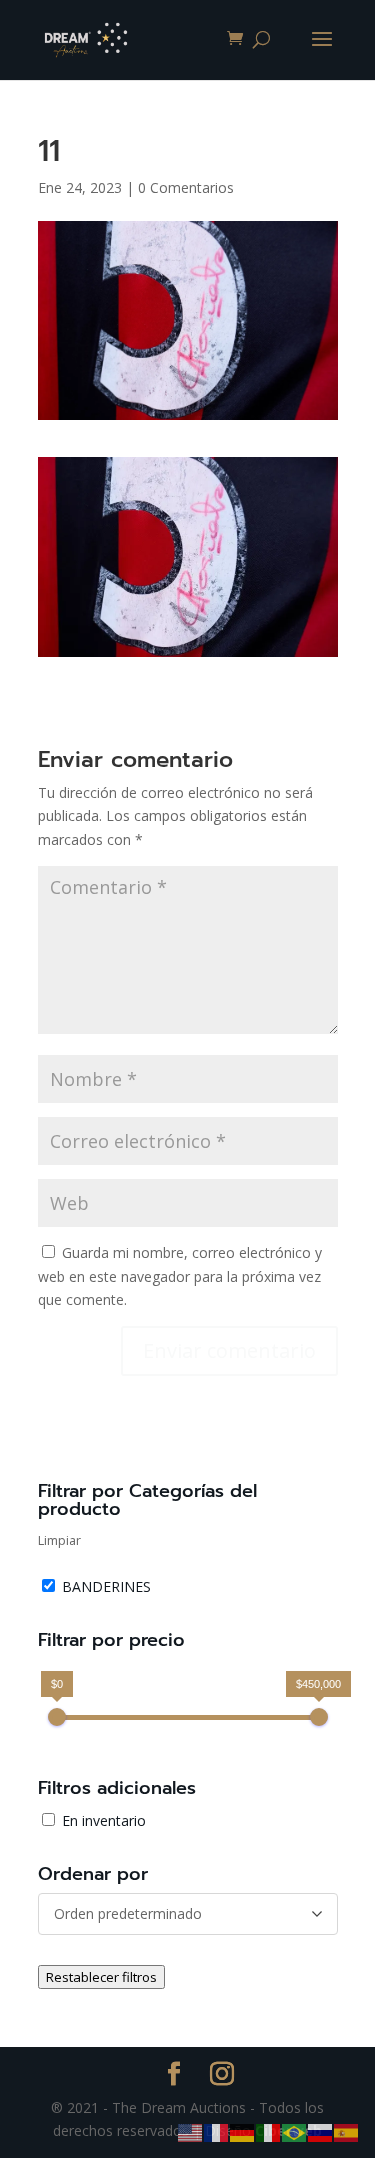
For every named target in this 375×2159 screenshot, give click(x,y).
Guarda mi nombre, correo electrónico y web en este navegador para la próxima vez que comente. (180, 1276)
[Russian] (321, 2131)
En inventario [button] (104, 1820)
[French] (217, 2131)
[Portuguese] (295, 2131)
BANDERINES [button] (106, 1586)
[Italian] (269, 2131)
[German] (243, 2131)
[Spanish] (347, 2131)
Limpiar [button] (59, 1540)
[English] (191, 2131)
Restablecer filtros (101, 1977)
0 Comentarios (186, 187)
